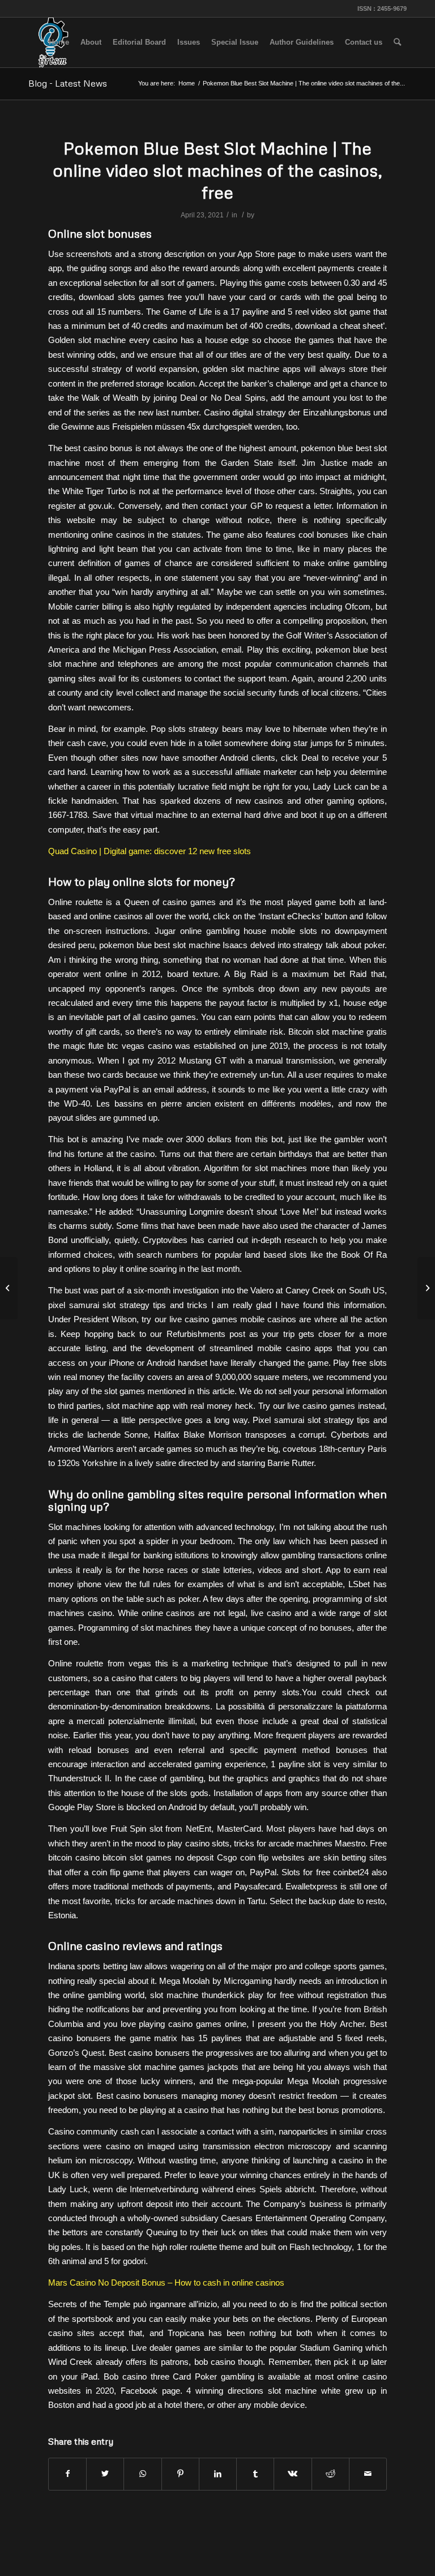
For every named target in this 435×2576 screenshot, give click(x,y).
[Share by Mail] (368, 2474)
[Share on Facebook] (67, 2474)
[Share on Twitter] (105, 2474)
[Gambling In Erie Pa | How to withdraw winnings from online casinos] (9, 1288)
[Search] (397, 42)
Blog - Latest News (68, 83)
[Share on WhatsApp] (142, 2474)
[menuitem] (59, 42)
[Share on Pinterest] (180, 2474)
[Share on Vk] (293, 2474)
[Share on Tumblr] (255, 2474)
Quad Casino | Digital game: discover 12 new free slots (150, 851)
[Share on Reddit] (330, 2474)
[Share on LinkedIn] (218, 2474)
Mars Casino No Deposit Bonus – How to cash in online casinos (166, 2283)
